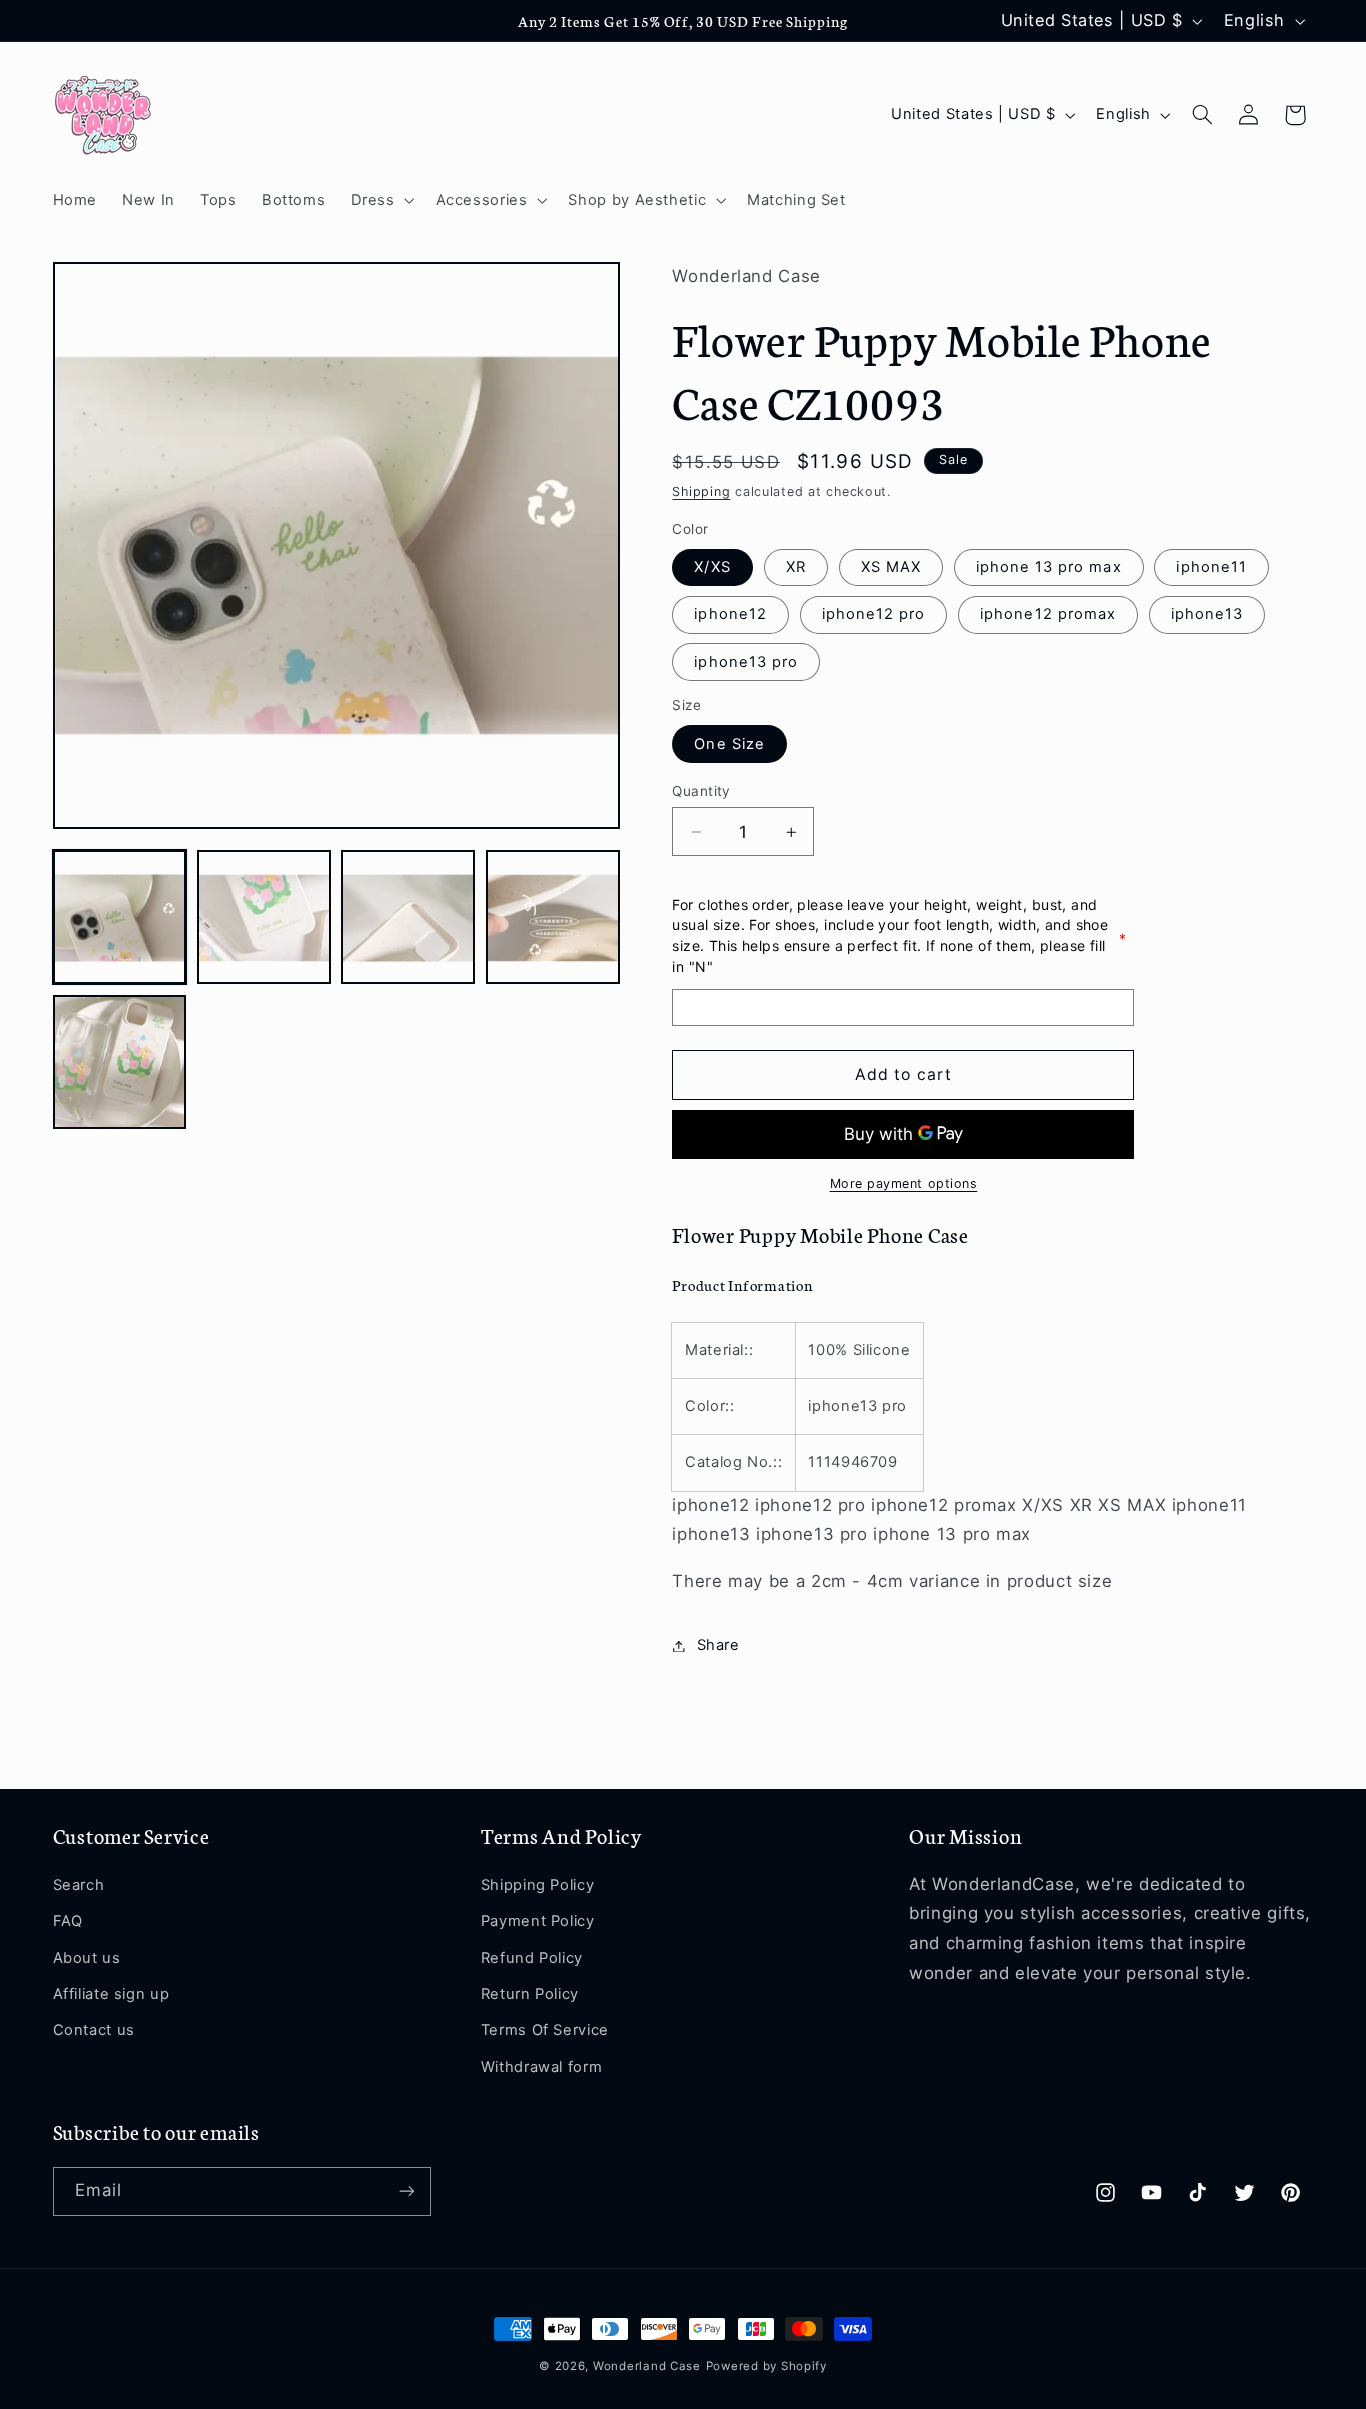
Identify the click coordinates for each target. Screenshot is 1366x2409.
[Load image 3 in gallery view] (408, 918)
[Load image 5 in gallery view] (120, 1062)
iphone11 (1211, 568)
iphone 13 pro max (1049, 568)
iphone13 (1207, 615)
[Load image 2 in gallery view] (264, 918)
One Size (729, 744)
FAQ (68, 1921)
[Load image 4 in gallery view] (553, 918)
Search (79, 1885)
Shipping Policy (537, 1885)
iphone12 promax (1048, 615)
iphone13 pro (746, 662)
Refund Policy (532, 1958)
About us (87, 1958)
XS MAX (891, 568)
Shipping (701, 492)
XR (796, 568)
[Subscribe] (406, 2191)
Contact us (94, 2030)
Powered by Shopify (766, 2366)
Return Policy (530, 1994)
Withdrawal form (541, 2067)
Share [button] (718, 1645)
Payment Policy (538, 1921)
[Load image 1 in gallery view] (120, 918)
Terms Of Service (545, 2030)
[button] (380, 200)
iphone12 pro (874, 615)
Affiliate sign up (111, 1994)
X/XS (712, 568)
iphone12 (730, 615)
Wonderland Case (647, 2366)
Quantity (701, 791)
